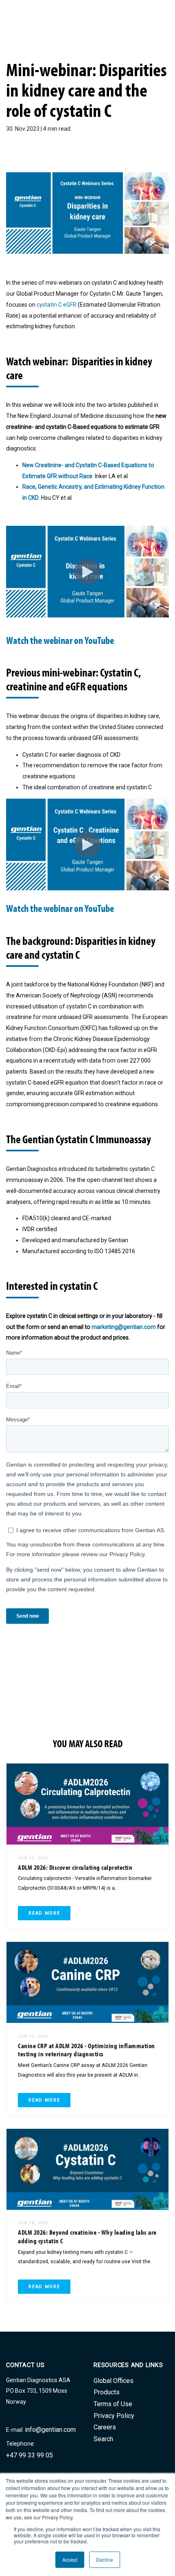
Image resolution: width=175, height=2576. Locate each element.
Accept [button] (70, 2560)
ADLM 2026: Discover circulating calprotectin (75, 1867)
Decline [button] (105, 2560)
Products (107, 2392)
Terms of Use (113, 2404)
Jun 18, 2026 (34, 2223)
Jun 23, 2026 (34, 2036)
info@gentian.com (50, 2430)
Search (103, 2439)
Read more (44, 1913)
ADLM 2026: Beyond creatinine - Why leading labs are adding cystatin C (87, 2236)
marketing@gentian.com (124, 1327)
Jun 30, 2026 (34, 1858)
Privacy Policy (114, 2416)
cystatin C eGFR (57, 305)
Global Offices (114, 2381)
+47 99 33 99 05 (30, 2455)
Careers (105, 2427)
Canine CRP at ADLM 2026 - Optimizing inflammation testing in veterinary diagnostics (86, 2050)
